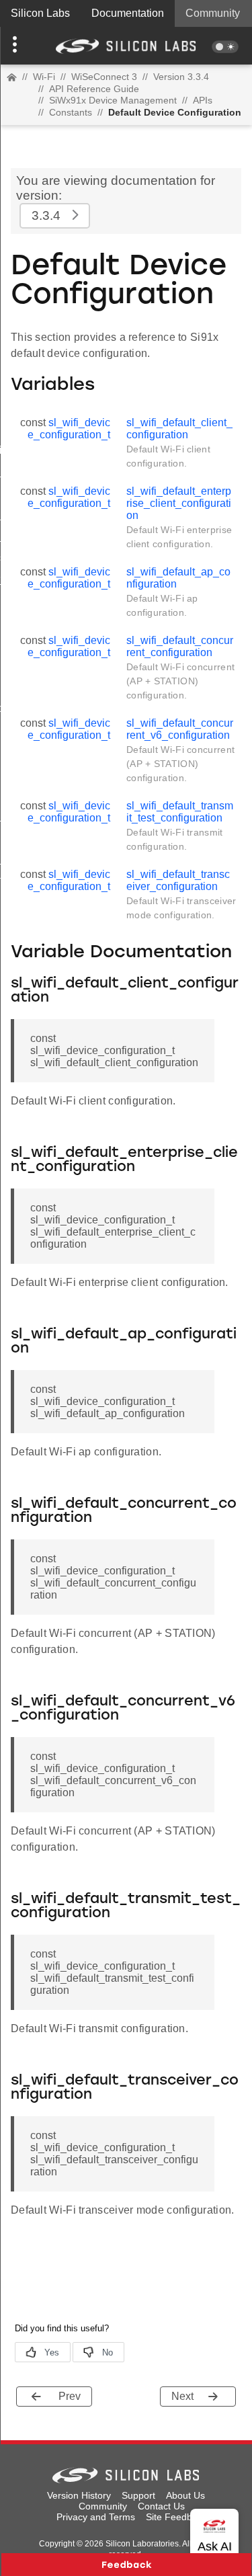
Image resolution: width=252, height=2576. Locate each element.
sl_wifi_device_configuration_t (69, 429)
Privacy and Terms (96, 2517)
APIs (203, 100)
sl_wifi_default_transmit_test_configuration (180, 812)
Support (138, 2495)
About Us (185, 2495)
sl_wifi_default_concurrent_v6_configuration (180, 729)
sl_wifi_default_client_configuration (179, 429)
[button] (19, 46)
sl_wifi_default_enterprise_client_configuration (179, 503)
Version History (79, 2495)
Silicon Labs (40, 13)
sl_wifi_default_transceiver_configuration (178, 880)
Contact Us (161, 2506)
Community (213, 13)
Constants (71, 112)
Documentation (128, 13)
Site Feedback (176, 2517)
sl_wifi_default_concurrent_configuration (180, 646)
